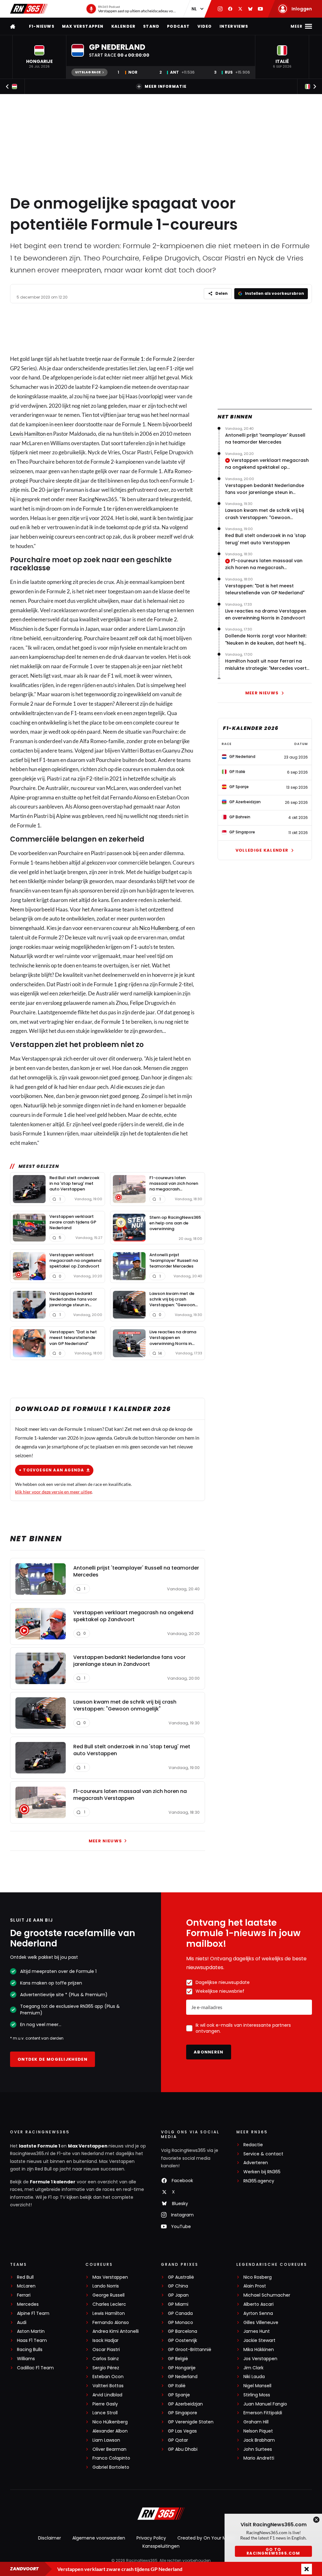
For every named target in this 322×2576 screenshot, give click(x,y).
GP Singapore (183, 2413)
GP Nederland (183, 2377)
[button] (39, 57)
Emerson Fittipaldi (263, 2413)
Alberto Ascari (258, 2304)
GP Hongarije (182, 2368)
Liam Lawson (106, 2440)
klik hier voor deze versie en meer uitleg (53, 1492)
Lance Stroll (105, 2413)
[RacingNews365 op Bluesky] (250, 9)
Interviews (234, 26)
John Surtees (258, 2449)
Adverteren (256, 2163)
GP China (178, 2286)
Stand (151, 26)
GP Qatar (178, 2440)
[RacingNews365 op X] (240, 9)
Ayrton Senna (258, 2313)
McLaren (26, 2286)
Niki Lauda (254, 2377)
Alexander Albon (110, 2431)
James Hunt (257, 2331)
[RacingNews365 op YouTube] (260, 9)
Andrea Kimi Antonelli (116, 2331)
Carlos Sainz (106, 2359)
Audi (22, 2323)
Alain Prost (255, 2286)
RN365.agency (259, 2181)
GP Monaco (180, 2323)
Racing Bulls (30, 2350)
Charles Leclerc (109, 2304)
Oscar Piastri (106, 2350)
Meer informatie (166, 86)
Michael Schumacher (267, 2295)
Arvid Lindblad (107, 2395)
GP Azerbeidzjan (185, 2404)
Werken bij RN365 (262, 2172)
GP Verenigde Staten (191, 2422)
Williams (26, 2359)
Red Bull (25, 2277)
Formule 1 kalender (53, 2182)
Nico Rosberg (258, 2277)
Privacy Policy (151, 2538)
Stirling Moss (257, 2395)
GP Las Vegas (182, 2431)
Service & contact (263, 2154)
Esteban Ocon (108, 2377)
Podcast (178, 26)
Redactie (253, 2145)
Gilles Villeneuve (261, 2323)
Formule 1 (132, 359)
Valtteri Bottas (108, 2386)
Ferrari (24, 2295)
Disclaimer (50, 2538)
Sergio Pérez (106, 2368)
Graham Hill (256, 2422)
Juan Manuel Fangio (265, 2404)
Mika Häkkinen (259, 2350)
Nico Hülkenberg (110, 2422)
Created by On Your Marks (206, 2538)
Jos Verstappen (260, 2359)
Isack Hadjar (105, 2341)
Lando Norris (106, 2286)
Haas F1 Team (32, 2341)
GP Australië (181, 2277)
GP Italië (177, 2386)
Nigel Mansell (257, 2386)
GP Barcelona (183, 2331)
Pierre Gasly (105, 2404)
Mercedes (28, 2304)
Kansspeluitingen (161, 2546)
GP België (178, 2359)
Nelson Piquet (258, 2431)
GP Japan (178, 2295)
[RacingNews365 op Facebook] (230, 9)
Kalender (124, 26)
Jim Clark (253, 2368)
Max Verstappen (83, 26)
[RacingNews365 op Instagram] (220, 9)
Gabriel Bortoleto (111, 2467)
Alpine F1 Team (33, 2313)
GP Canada (180, 2313)
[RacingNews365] (29, 9)
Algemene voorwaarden (99, 2538)
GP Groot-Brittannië (190, 2350)
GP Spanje (179, 2395)
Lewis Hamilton (28, 434)
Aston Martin (31, 2331)
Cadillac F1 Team (35, 2368)
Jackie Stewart (259, 2341)
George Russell (108, 2295)
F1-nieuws (42, 26)
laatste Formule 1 (40, 2146)
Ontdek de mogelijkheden (53, 2059)
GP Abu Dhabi (183, 2449)
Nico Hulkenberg (159, 928)
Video (205, 26)
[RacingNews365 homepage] (13, 26)
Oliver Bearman (109, 2449)
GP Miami (178, 2304)
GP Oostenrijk (183, 2341)
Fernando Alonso (111, 2323)
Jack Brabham (259, 2440)
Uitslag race (88, 72)
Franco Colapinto (111, 2458)
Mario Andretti (259, 2458)
